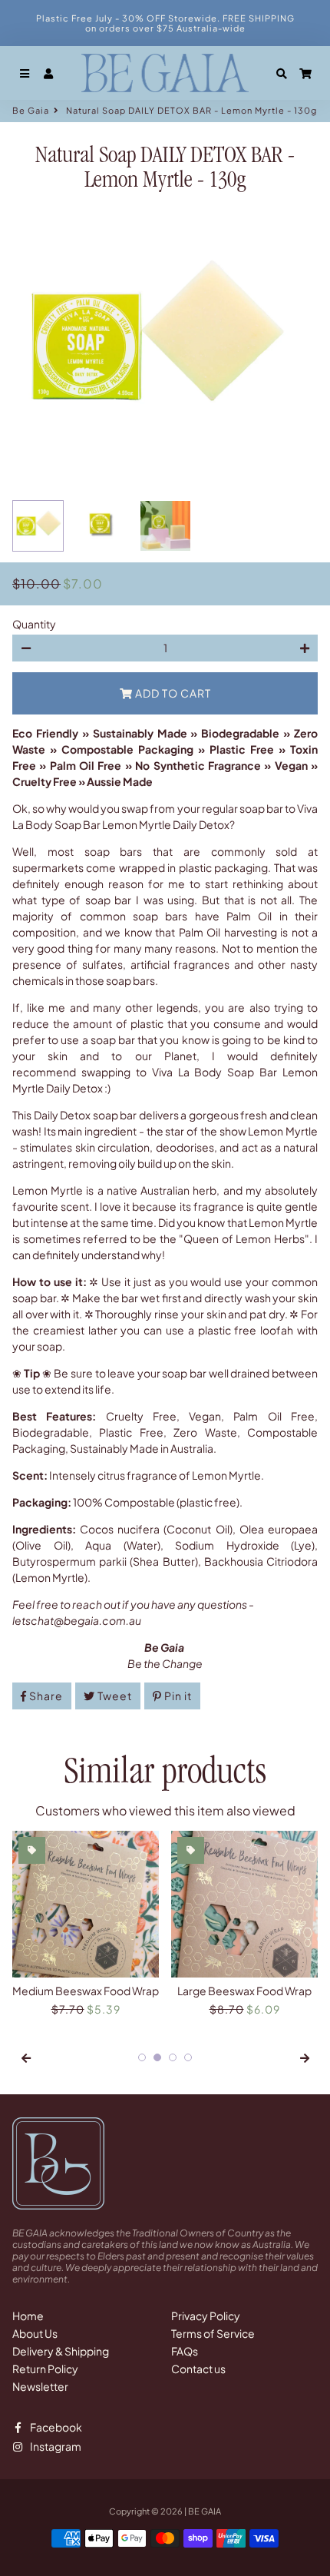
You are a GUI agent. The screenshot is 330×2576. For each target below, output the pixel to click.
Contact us (198, 2369)
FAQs (185, 2351)
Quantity (34, 624)
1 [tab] (142, 2057)
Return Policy (45, 2369)
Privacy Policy (206, 2316)
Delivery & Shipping (61, 2351)
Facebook (55, 2428)
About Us (35, 2333)
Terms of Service (213, 2333)
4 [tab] (188, 2057)
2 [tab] (157, 2057)
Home (28, 2316)
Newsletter (40, 2386)
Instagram (55, 2447)
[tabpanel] (86, 1924)
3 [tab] (173, 2057)
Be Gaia (31, 110)
